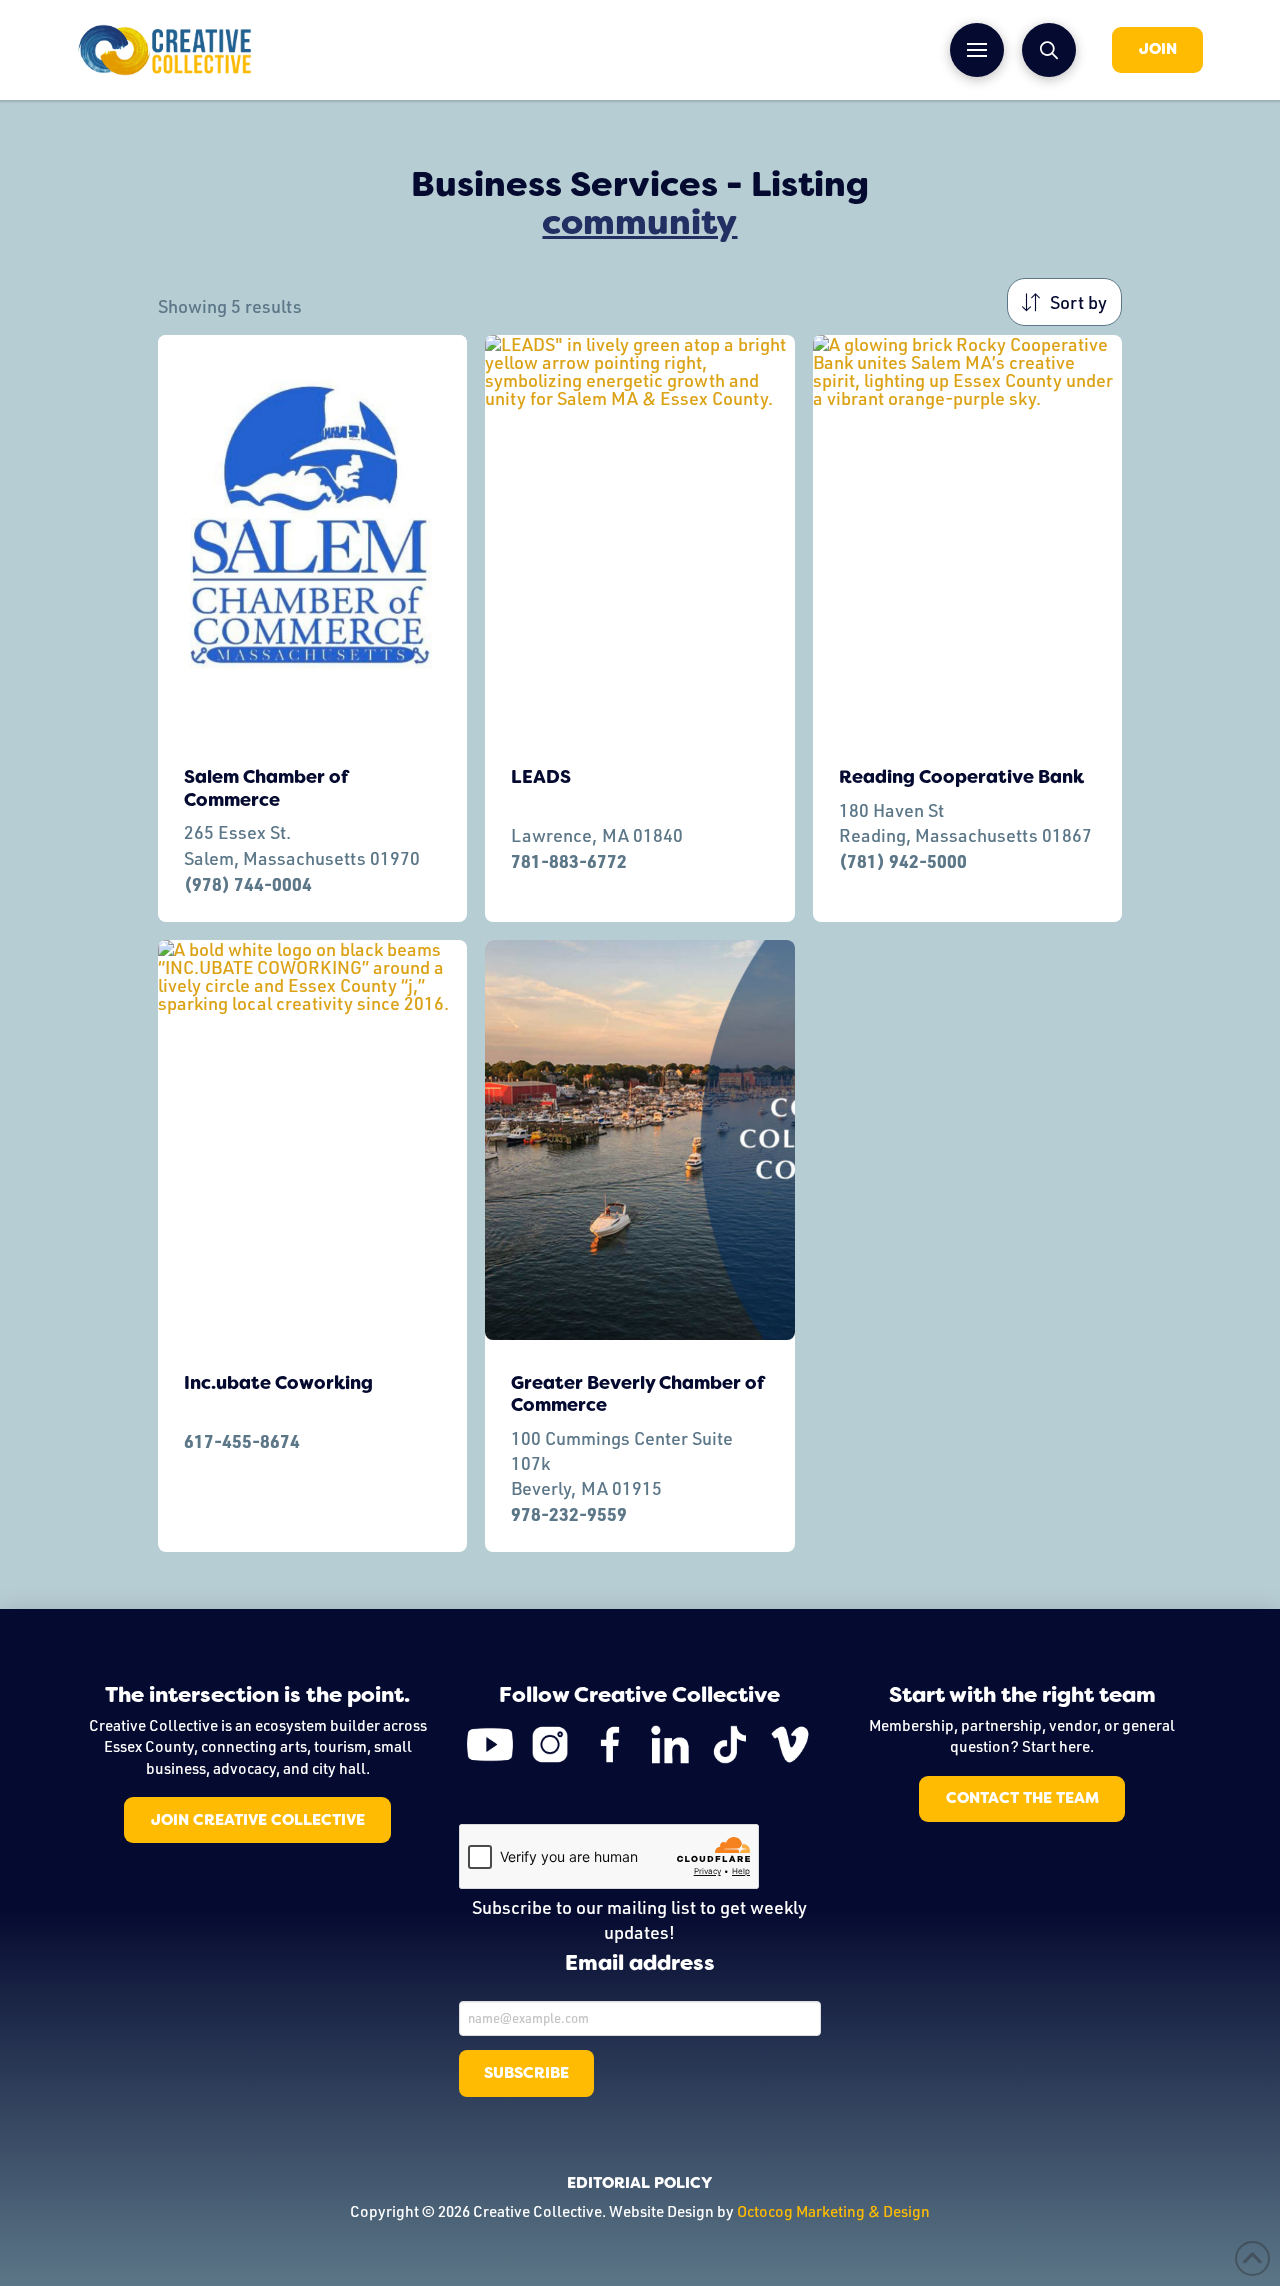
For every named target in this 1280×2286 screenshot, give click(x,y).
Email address (640, 1964)
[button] (977, 50)
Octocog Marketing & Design (833, 2211)
